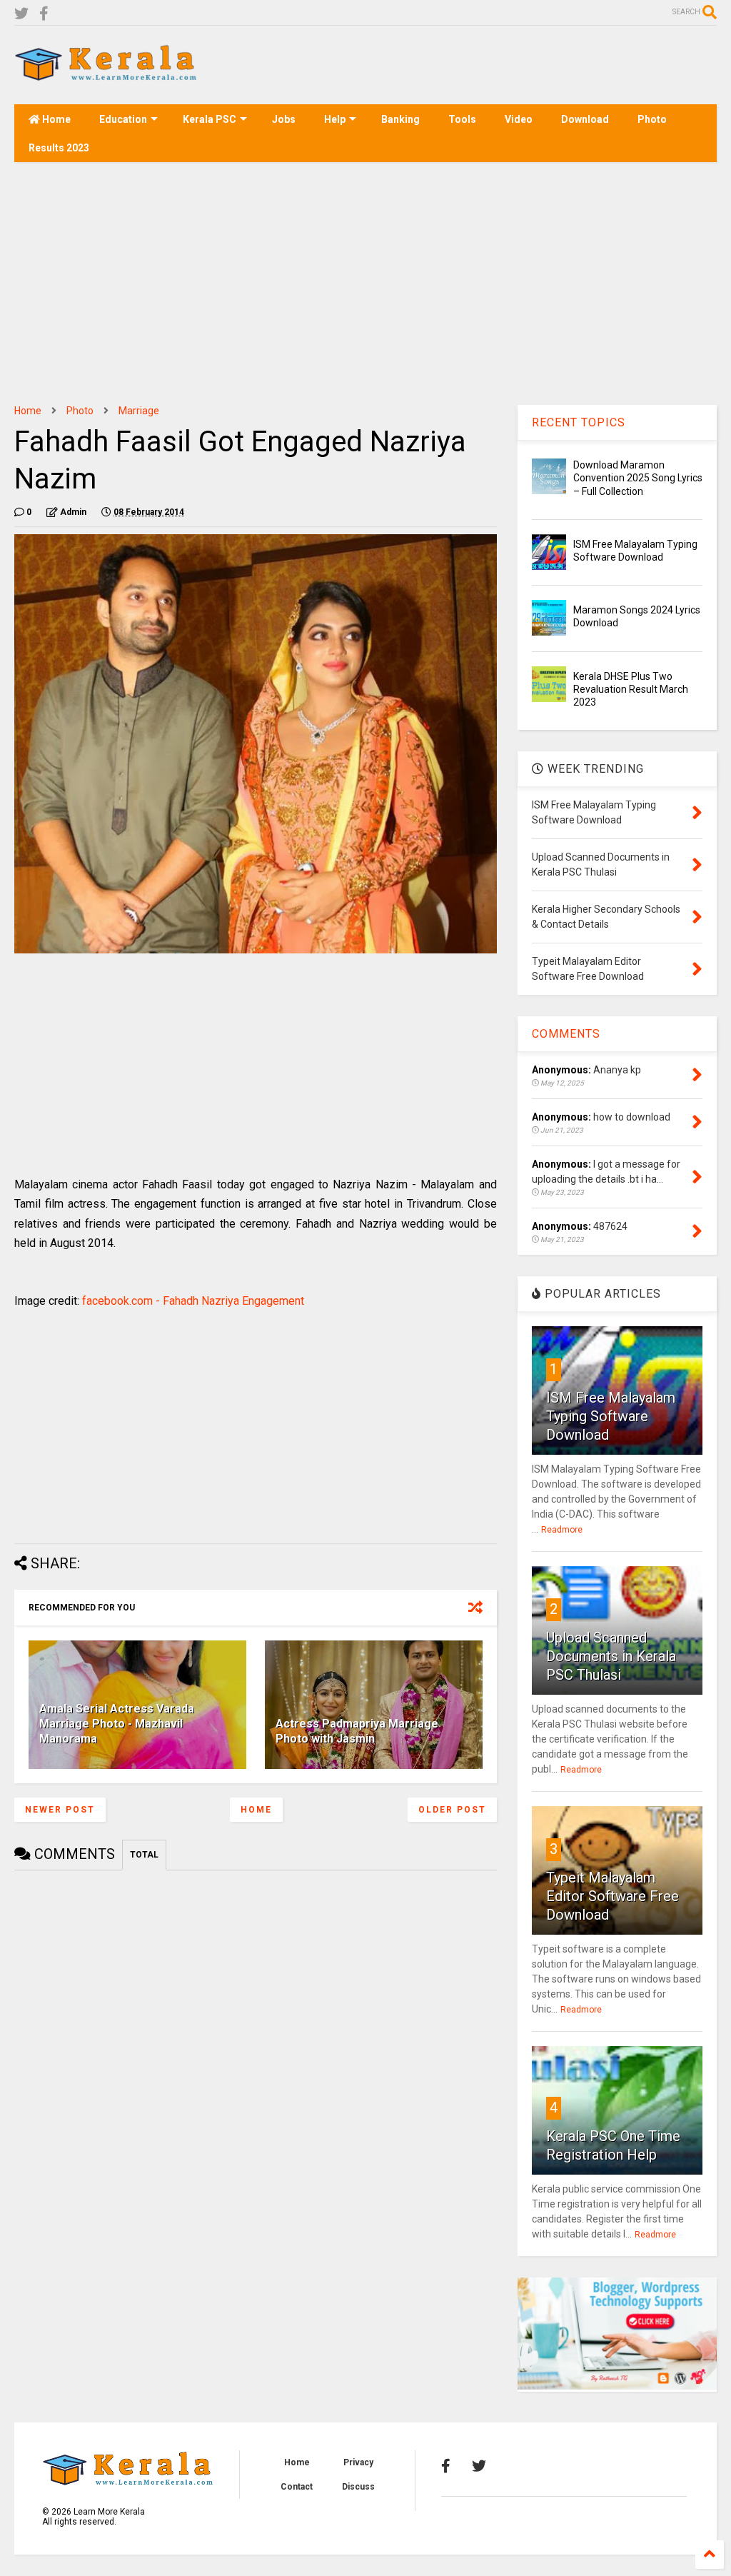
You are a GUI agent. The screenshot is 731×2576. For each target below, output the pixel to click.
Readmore (562, 1530)
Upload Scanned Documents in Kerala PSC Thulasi (611, 1656)
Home (55, 119)
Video (519, 119)
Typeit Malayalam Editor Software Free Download (612, 1896)
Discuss (358, 2487)
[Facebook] (44, 14)
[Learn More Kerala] (106, 76)
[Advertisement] (457, 65)
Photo (652, 119)
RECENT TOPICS (579, 422)
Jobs (284, 119)
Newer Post (60, 1810)
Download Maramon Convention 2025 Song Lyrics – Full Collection (638, 478)
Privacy (358, 2462)
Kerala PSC (210, 119)
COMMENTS (566, 1034)
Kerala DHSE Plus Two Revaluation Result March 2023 (631, 689)
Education (123, 119)
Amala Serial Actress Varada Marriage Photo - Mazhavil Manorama (117, 1724)
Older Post (452, 1810)
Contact (297, 2487)
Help (335, 119)
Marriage (139, 411)
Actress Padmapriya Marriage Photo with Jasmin (357, 1731)
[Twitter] (21, 14)
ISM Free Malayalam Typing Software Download (611, 1416)
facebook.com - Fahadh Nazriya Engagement (193, 1301)
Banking (400, 119)
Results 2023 (59, 148)
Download (585, 119)
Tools (462, 119)
